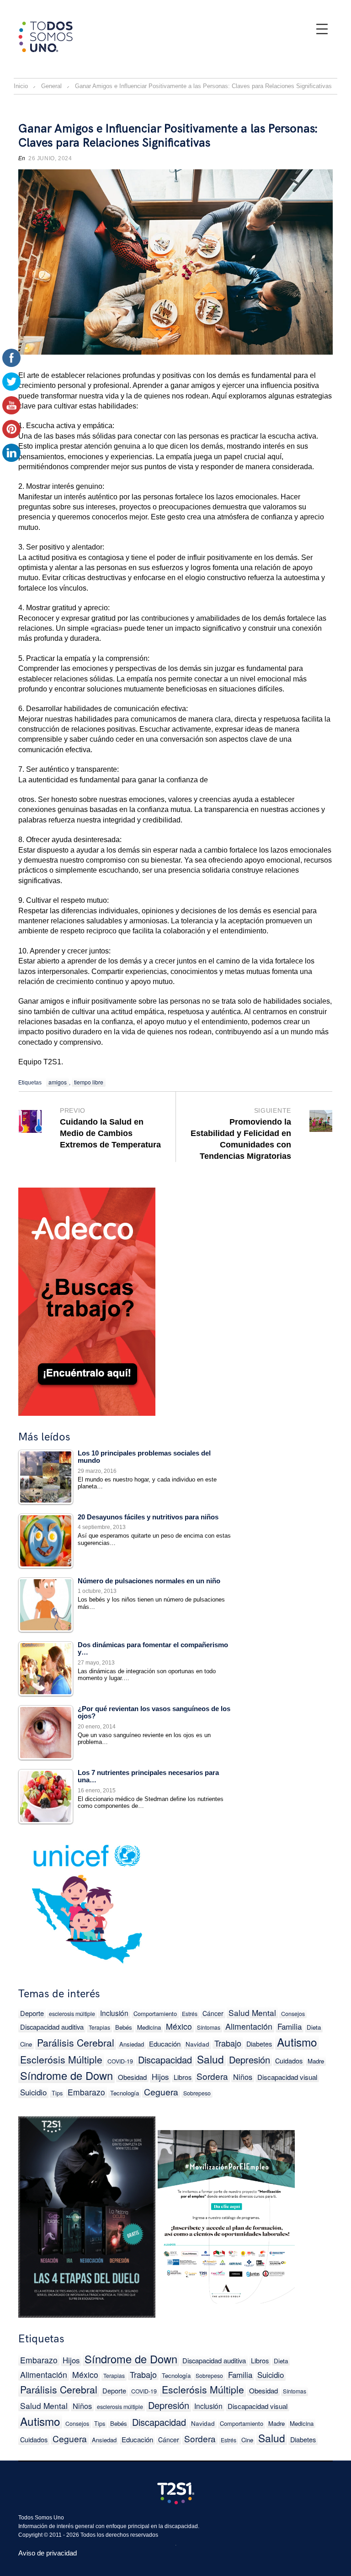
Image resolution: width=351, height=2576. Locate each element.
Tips (57, 2093)
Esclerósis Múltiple (61, 2059)
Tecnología (125, 2093)
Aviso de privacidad (48, 2553)
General (51, 86)
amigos (58, 1082)
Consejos (293, 2014)
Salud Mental (252, 2013)
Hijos (160, 2077)
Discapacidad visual (287, 2077)
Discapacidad (165, 2060)
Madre (316, 2061)
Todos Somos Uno (41, 2518)
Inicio (21, 86)
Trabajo (228, 2043)
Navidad (197, 2044)
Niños (243, 2077)
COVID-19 (120, 2061)
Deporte (32, 2013)
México (179, 2026)
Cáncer (213, 2013)
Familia (290, 2026)
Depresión (250, 2060)
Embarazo (86, 2092)
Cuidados (289, 2060)
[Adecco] (87, 1300)
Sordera (212, 2076)
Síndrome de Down (66, 2076)
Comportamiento (155, 2013)
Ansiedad (132, 2044)
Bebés (124, 2027)
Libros (183, 2077)
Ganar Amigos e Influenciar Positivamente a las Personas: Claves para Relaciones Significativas (168, 136)
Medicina (149, 2027)
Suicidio (33, 2092)
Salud (210, 2059)
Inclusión (114, 2013)
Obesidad (132, 2077)
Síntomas (209, 2027)
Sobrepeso (197, 2093)
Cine (26, 2044)
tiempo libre (89, 1082)
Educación (165, 2044)
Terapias (99, 2027)
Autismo (297, 2042)
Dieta (314, 2027)
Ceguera (161, 2092)
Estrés (190, 2013)
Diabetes (259, 2044)
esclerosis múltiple (72, 2014)
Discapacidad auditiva (52, 2027)
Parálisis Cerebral (76, 2042)
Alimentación (249, 2026)
